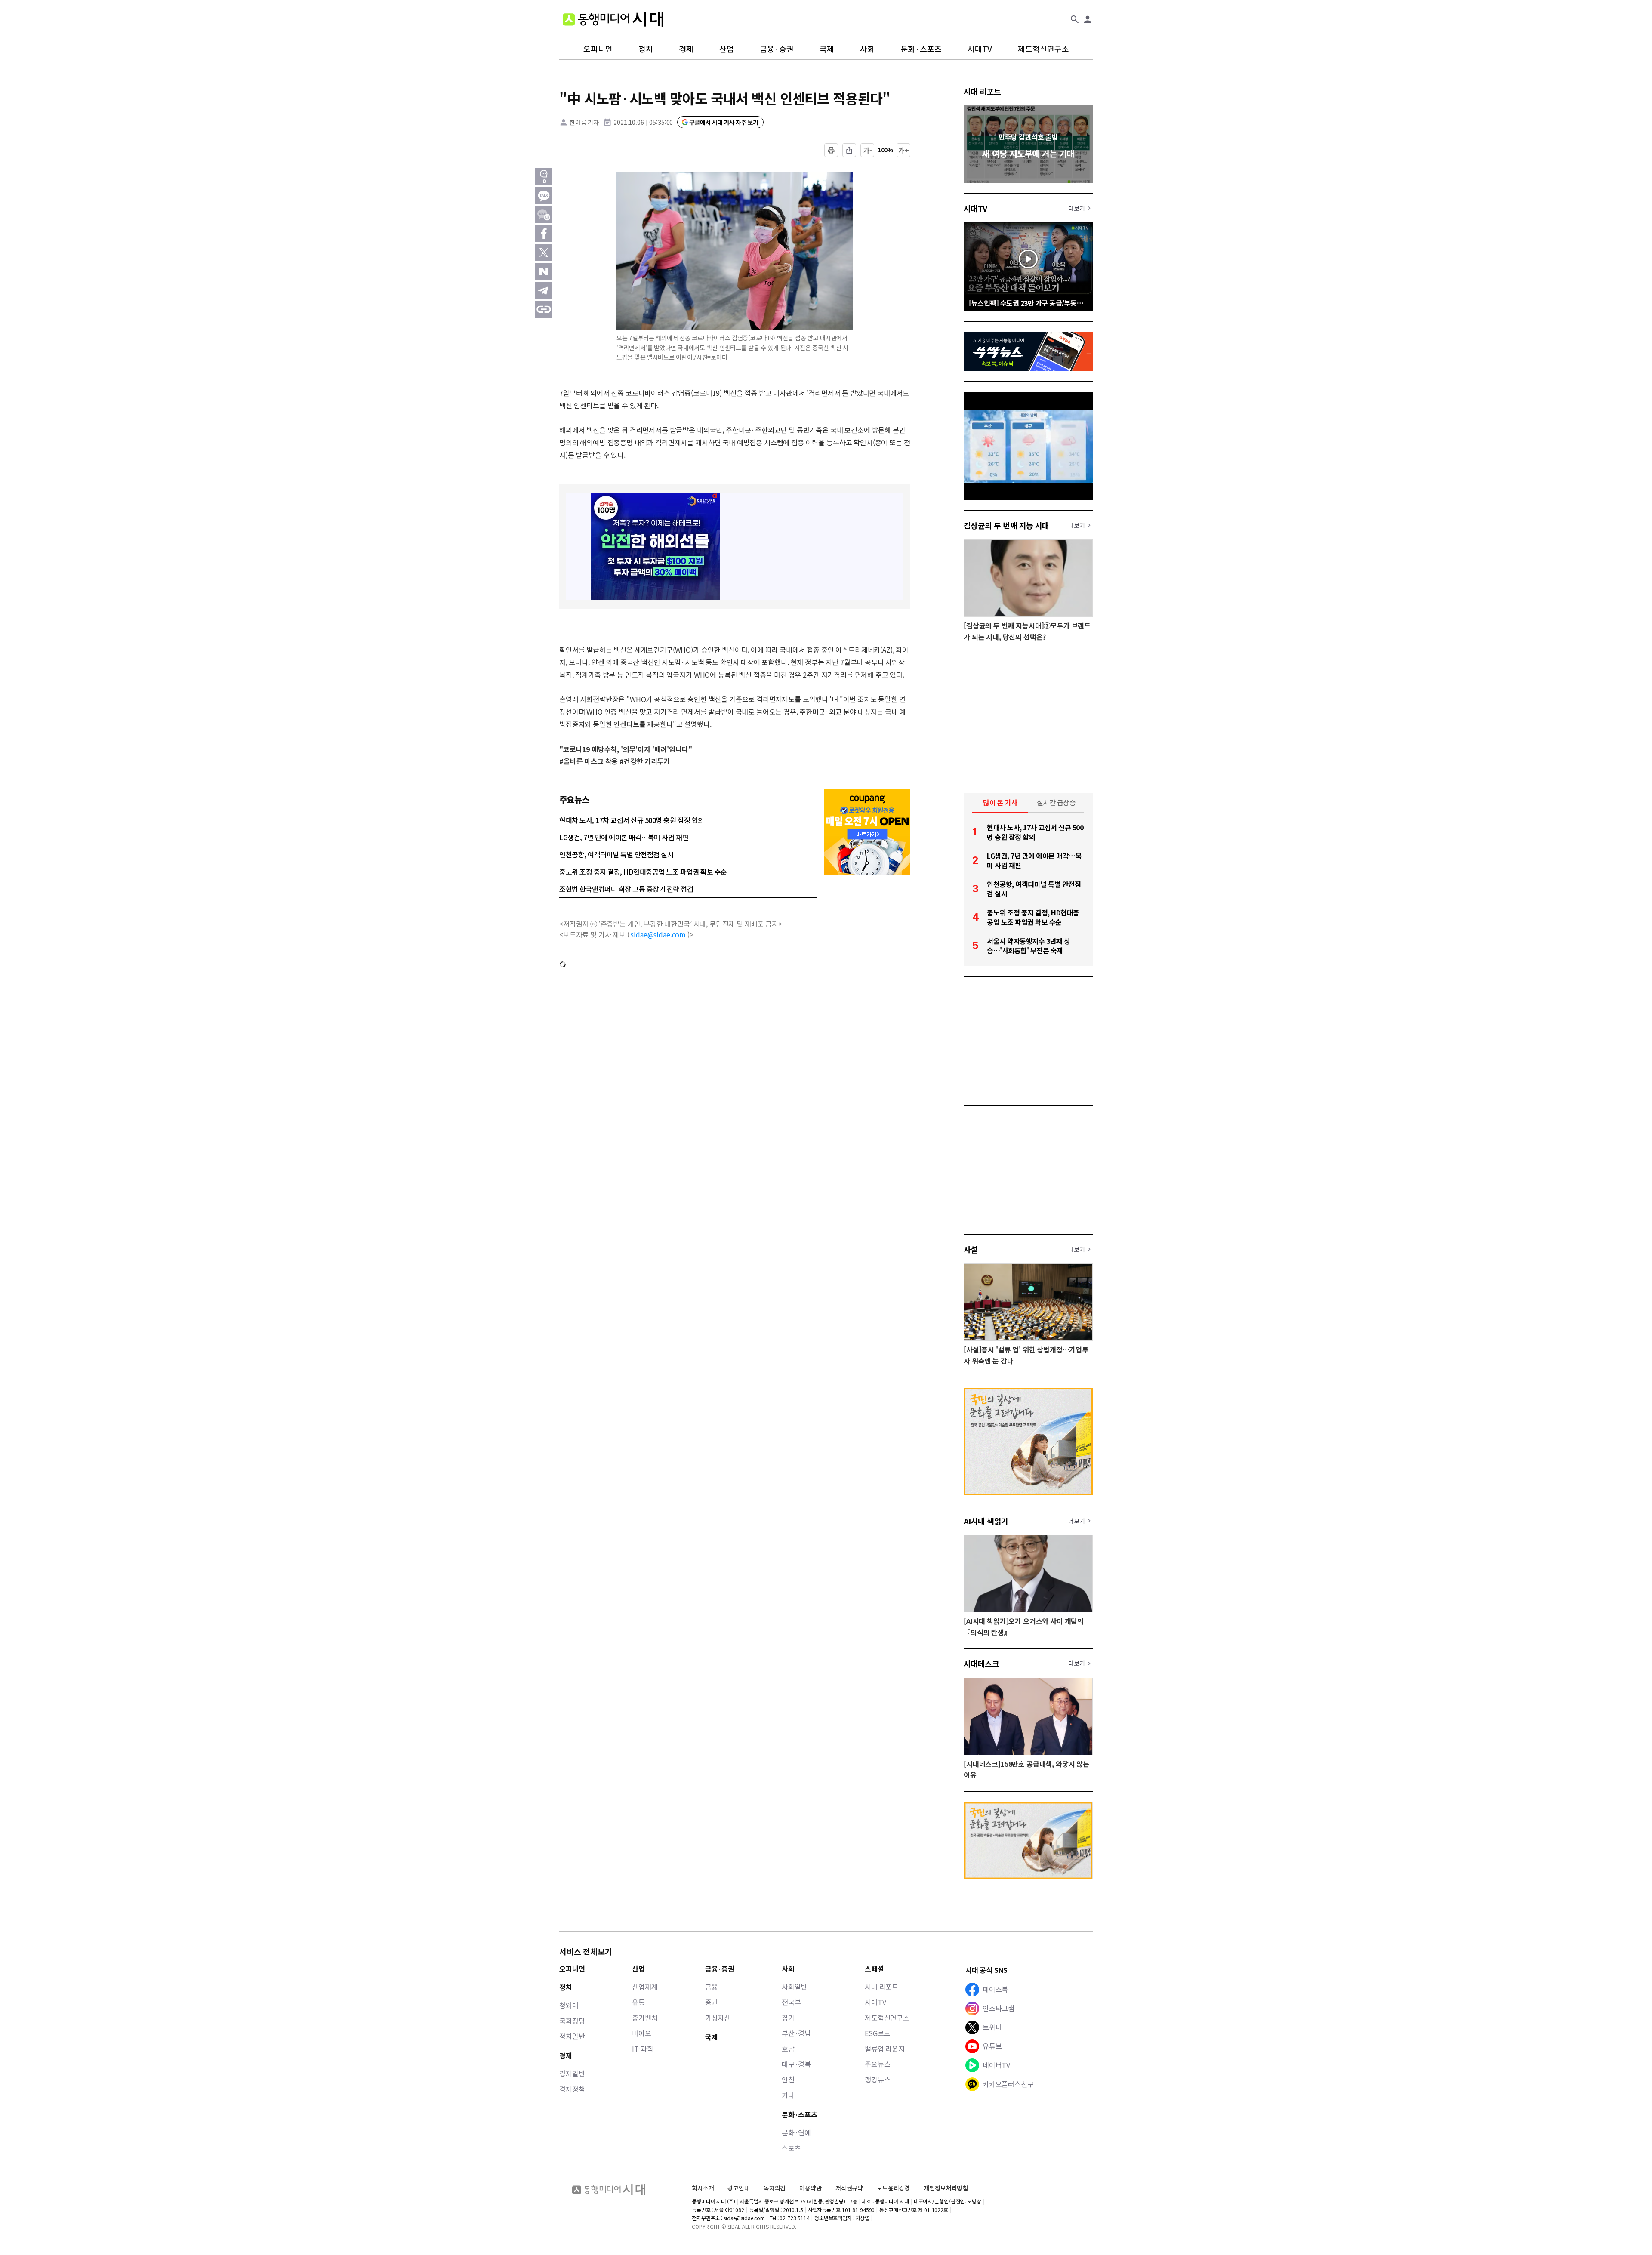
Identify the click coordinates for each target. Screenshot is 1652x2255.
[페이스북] (544, 234)
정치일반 (572, 2036)
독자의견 (775, 2188)
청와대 (569, 2005)
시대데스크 (981, 1664)
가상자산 (718, 2018)
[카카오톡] (544, 196)
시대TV (980, 49)
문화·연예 (796, 2132)
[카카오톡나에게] (544, 215)
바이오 (642, 2033)
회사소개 (703, 2188)
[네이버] (544, 271)
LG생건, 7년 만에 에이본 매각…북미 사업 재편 (624, 837)
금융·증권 (777, 49)
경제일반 (572, 2073)
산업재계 (645, 1987)
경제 (686, 49)
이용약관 (810, 2188)
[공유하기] (849, 150)
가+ (904, 150)
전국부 (791, 2002)
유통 (638, 2002)
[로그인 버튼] (1088, 19)
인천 (788, 2079)
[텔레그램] (544, 290)
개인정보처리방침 (946, 2188)
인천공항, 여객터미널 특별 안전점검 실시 (616, 854)
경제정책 (572, 2089)
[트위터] (544, 253)
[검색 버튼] (1075, 19)
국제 (827, 49)
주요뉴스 (877, 2064)
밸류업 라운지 (885, 2049)
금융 (712, 1987)
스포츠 (791, 2148)
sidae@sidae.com (658, 934)
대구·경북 (796, 2064)
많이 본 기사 (1000, 802)
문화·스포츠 (921, 49)
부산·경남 (796, 2033)
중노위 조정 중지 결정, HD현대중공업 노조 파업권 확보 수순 (643, 872)
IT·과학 (643, 2049)
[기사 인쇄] (831, 150)
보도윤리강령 (893, 2188)
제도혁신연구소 (1043, 49)
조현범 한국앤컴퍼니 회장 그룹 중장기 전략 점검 (626, 889)
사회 (867, 49)
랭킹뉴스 (877, 2079)
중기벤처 (645, 2018)
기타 (788, 2095)
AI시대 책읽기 (986, 1521)
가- (868, 150)
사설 (971, 1249)
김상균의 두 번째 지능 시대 (1006, 525)
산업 (727, 49)
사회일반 (794, 1987)
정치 (646, 49)
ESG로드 (877, 2033)
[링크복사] (544, 309)
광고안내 (738, 2188)
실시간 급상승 (1056, 802)
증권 (712, 2002)
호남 (788, 2049)
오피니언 (598, 49)
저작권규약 (849, 2188)
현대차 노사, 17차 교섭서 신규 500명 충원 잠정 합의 (632, 820)
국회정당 (572, 2021)
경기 (788, 2018)
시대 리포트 (982, 91)
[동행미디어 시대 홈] (613, 19)
